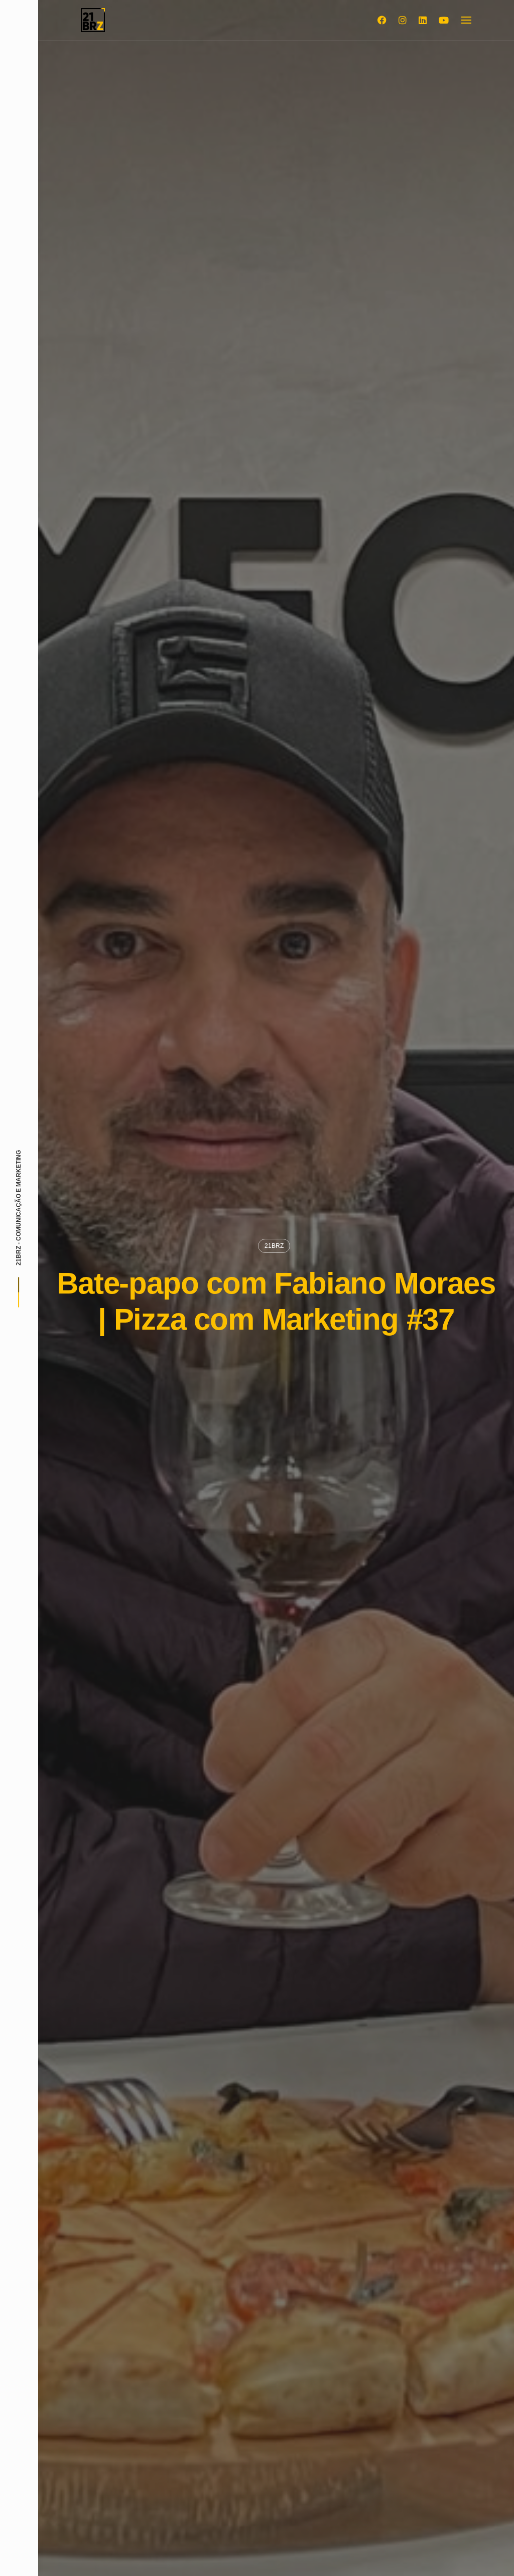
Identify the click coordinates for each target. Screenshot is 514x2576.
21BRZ (274, 1246)
